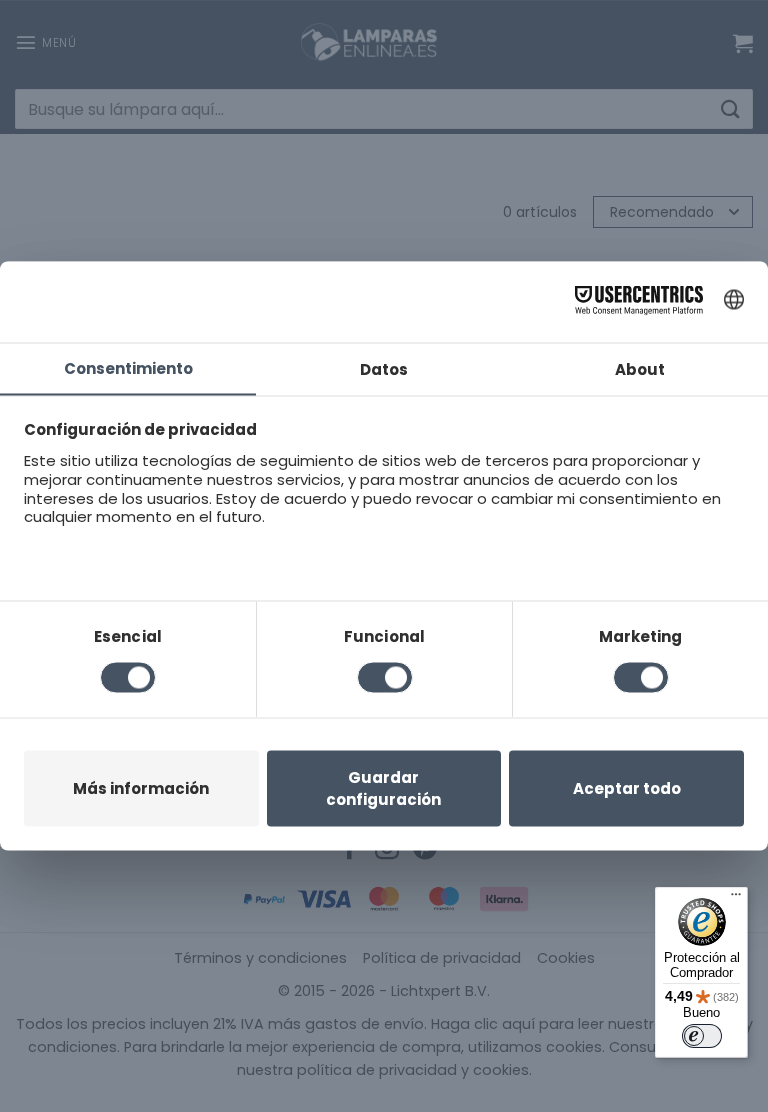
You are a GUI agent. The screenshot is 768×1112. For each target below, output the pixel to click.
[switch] (702, 1036)
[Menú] (736, 899)
